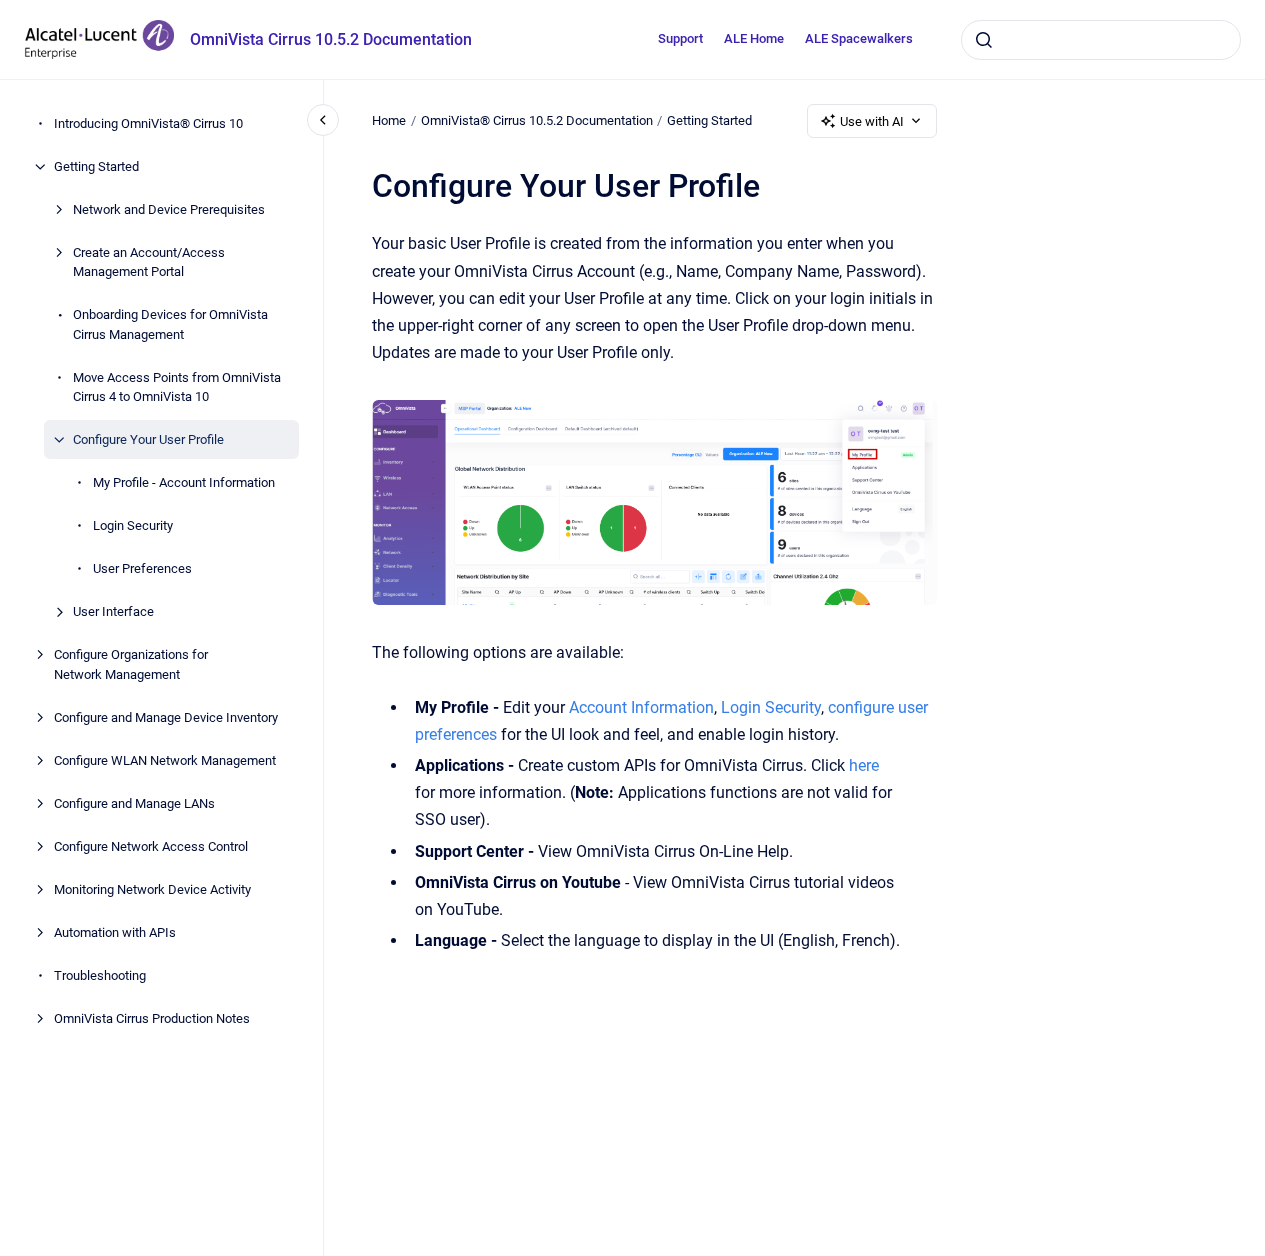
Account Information (641, 707)
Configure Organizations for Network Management (131, 664)
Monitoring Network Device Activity (152, 889)
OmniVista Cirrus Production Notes (152, 1018)
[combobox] (1101, 40)
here (864, 765)
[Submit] (984, 40)
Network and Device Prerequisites (169, 209)
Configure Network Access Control (151, 846)
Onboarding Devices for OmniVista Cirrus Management (170, 324)
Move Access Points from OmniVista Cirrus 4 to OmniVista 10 (177, 387)
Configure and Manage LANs (134, 803)
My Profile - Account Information (184, 482)
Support (680, 38)
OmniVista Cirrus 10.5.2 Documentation (331, 39)
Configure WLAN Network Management (165, 760)
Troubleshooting (100, 975)
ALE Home (754, 38)
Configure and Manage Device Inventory (166, 717)
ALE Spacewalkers (859, 38)
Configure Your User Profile (148, 439)
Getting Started (96, 166)
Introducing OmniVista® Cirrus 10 (148, 123)
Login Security (133, 525)
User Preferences (142, 568)
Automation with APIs (115, 932)
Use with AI (872, 121)
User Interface (113, 611)
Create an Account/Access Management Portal (149, 262)
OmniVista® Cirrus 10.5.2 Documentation (537, 120)
